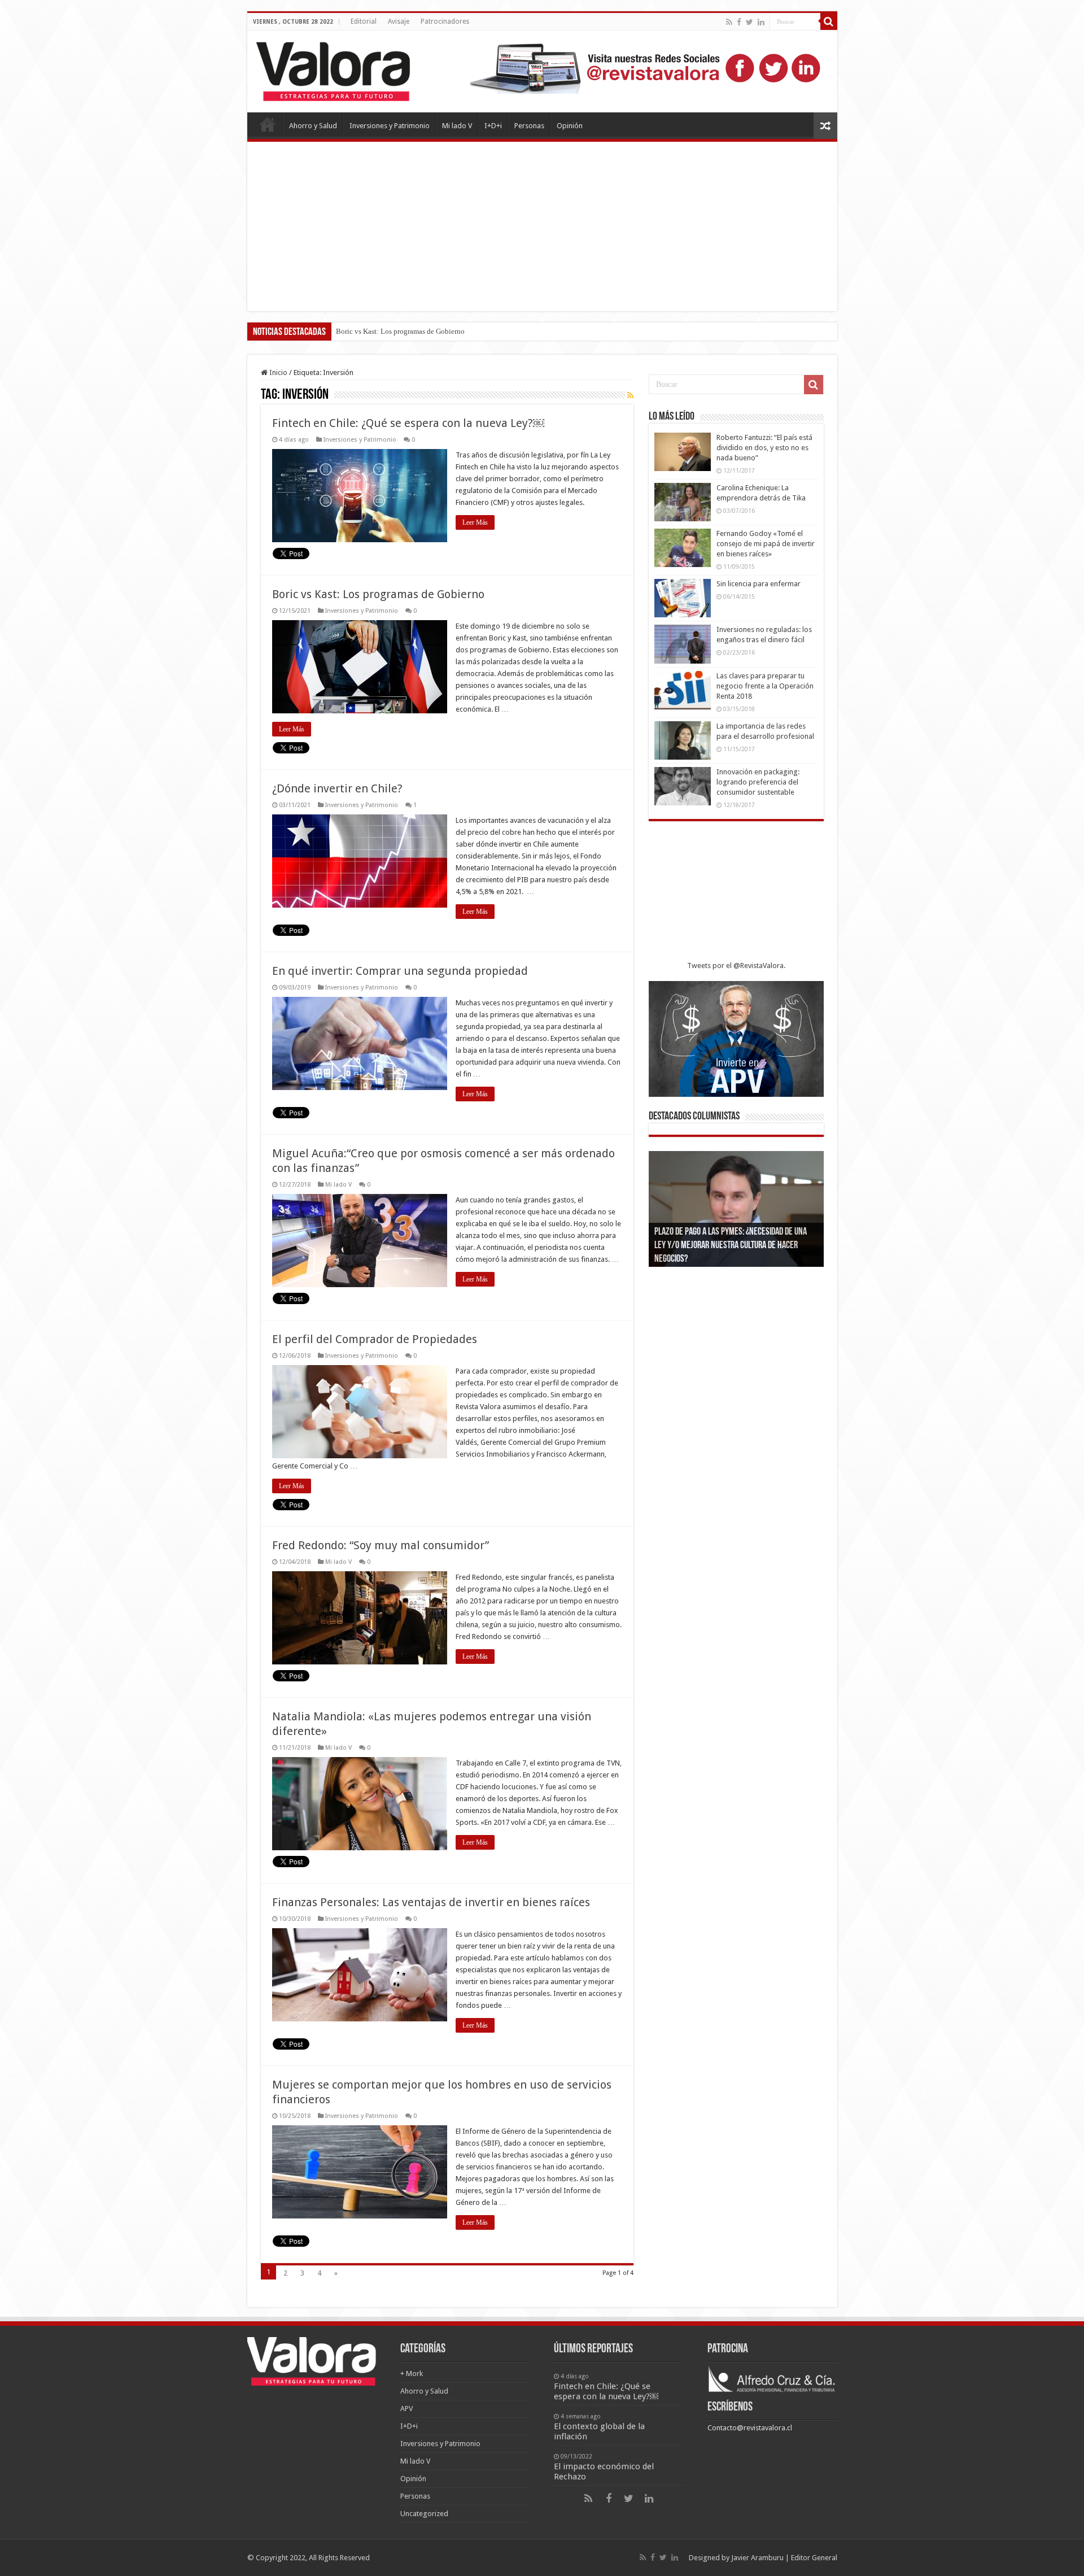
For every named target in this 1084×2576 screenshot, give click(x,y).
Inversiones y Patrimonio (390, 126)
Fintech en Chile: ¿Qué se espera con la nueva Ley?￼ (408, 423)
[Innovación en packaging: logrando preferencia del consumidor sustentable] (683, 786)
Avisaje (399, 21)
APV (406, 2409)
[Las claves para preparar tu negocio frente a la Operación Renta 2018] (683, 690)
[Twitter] (749, 22)
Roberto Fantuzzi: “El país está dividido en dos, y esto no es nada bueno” (764, 448)
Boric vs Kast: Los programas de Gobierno (378, 594)
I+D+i (493, 126)
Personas (529, 126)
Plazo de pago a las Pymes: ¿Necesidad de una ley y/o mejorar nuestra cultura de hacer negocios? (731, 1246)
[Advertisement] (542, 226)
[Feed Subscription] (630, 395)
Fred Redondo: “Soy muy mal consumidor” (381, 1545)
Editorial (364, 21)
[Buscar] (829, 21)
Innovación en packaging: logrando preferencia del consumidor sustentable (758, 782)
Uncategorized (424, 2514)
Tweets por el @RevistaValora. (736, 966)
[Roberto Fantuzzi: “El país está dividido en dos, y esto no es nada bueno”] (683, 452)
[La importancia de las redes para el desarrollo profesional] (683, 740)
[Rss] (729, 22)
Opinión (570, 126)
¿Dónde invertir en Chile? (375, 331)
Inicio (277, 372)
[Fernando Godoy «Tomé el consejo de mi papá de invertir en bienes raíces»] (683, 548)
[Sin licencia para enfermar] (683, 598)
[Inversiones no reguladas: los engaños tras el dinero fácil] (683, 644)
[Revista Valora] (333, 69)
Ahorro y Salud (313, 126)
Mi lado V (457, 126)
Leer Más (475, 522)
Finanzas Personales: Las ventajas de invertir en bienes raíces (431, 1902)
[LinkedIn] (761, 22)
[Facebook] (739, 22)
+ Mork (412, 2374)
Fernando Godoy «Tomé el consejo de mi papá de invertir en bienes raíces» (766, 544)
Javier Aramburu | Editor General (784, 2558)
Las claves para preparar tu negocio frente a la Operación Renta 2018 (765, 686)
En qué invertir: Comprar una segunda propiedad (400, 971)
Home (268, 124)
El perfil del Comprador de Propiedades (375, 1339)
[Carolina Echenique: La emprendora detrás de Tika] (683, 502)
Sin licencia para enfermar (759, 584)
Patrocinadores (445, 21)
